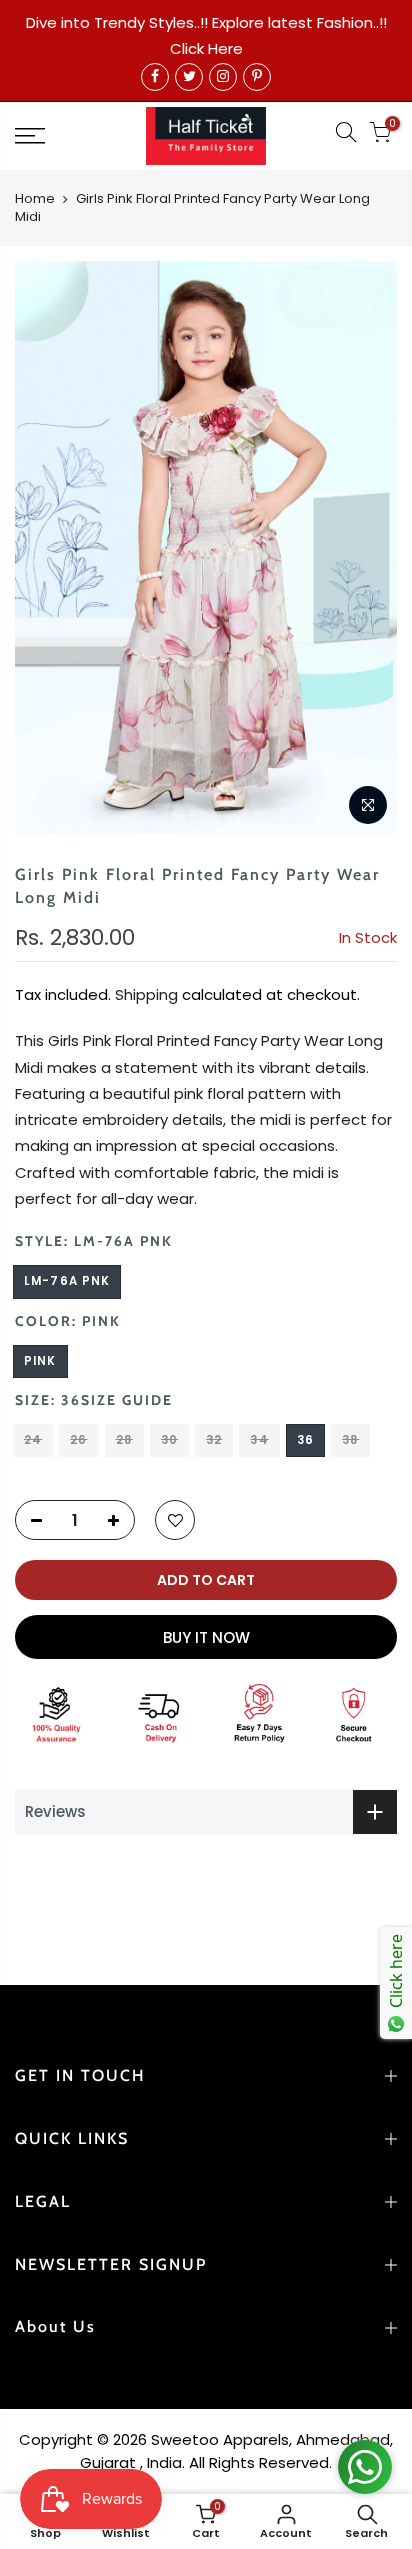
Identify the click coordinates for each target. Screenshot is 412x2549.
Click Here (206, 48)
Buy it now (206, 1637)
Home (35, 199)
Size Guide (127, 1400)
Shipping (146, 994)
